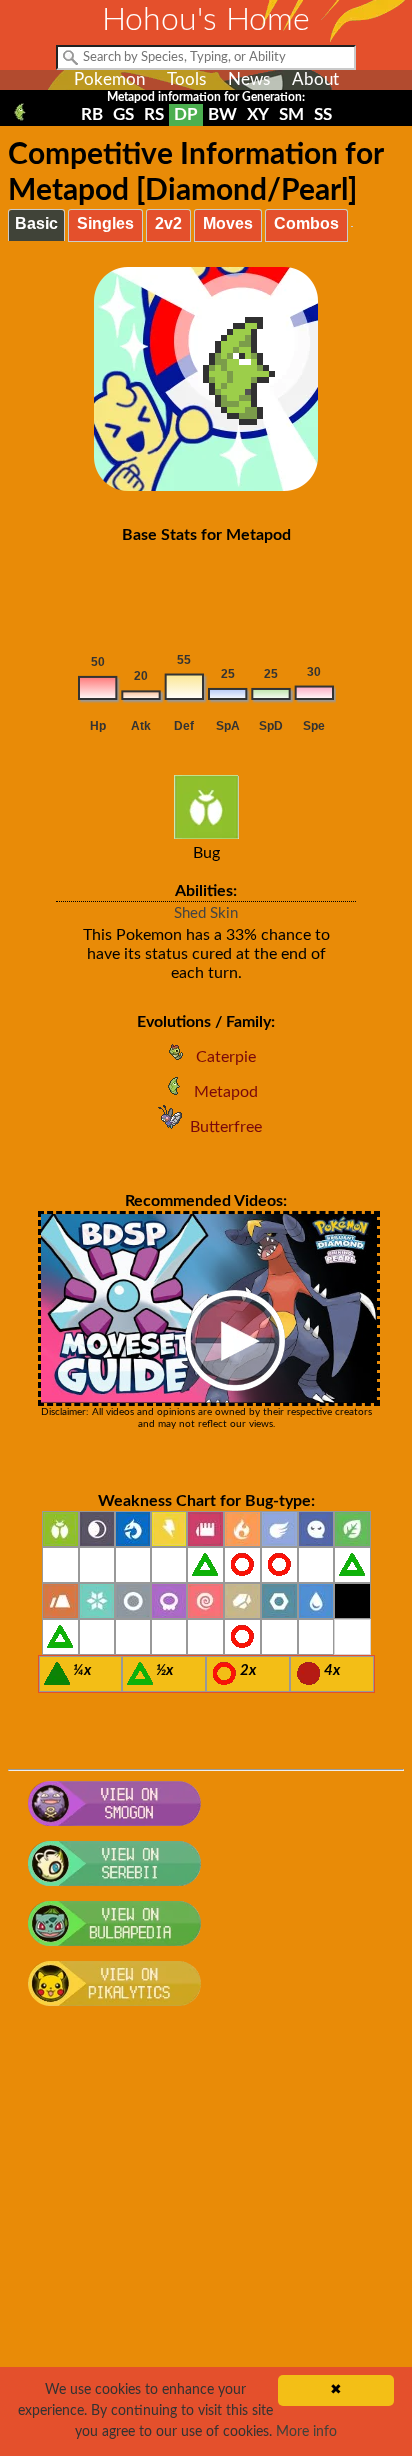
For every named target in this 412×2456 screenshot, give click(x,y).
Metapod (226, 1092)
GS (123, 114)
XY (258, 114)
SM (291, 114)
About (315, 79)
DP (186, 114)
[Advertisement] (206, 2242)
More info (306, 2432)
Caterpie (226, 1057)
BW (222, 114)
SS (323, 114)
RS (154, 114)
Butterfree (226, 1127)
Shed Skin (206, 913)
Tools (186, 79)
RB (92, 114)
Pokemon (109, 79)
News (249, 79)
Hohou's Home (206, 20)
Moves (228, 223)
